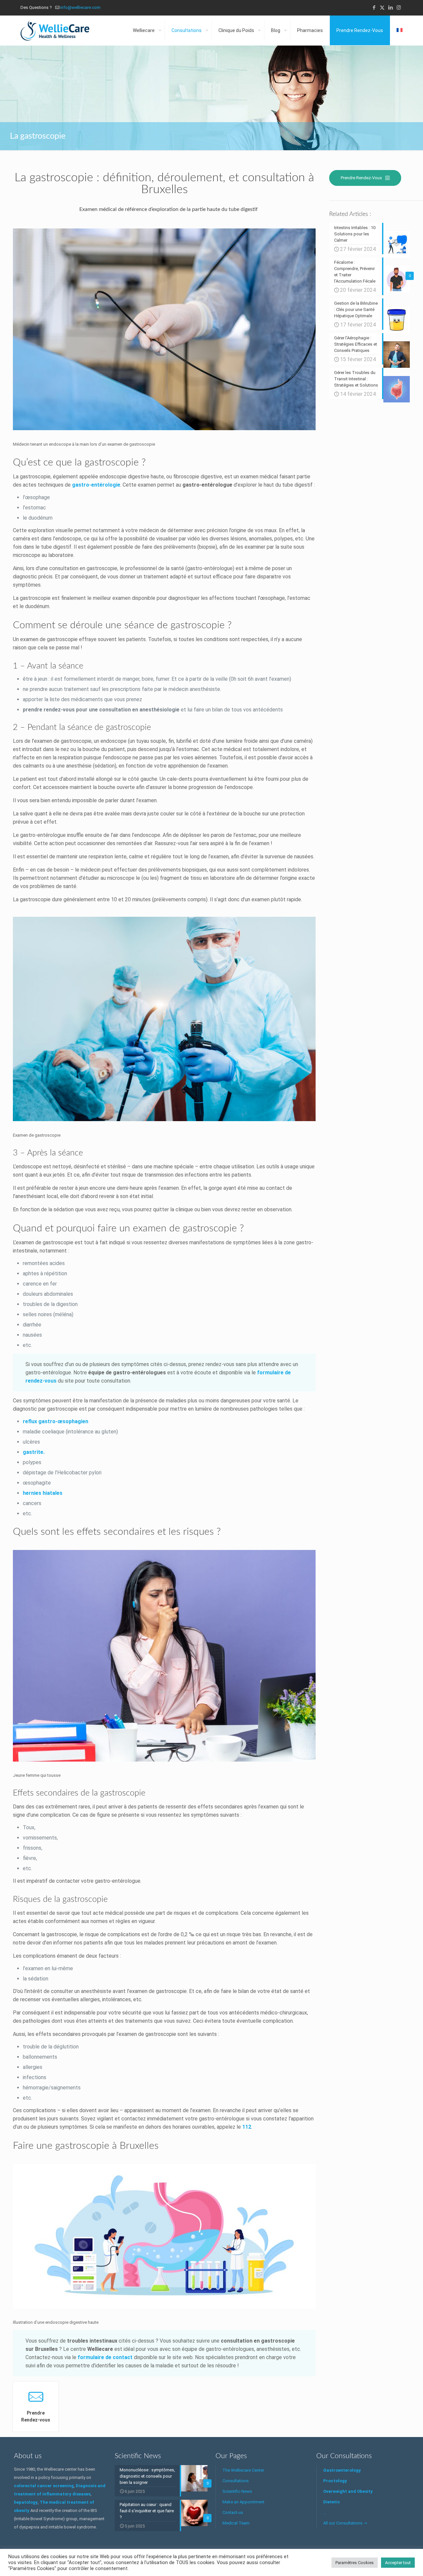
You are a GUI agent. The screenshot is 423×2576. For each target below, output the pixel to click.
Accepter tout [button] (398, 2563)
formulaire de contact (105, 2357)
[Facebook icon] (374, 8)
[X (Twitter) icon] (382, 8)
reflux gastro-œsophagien (56, 1421)
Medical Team (236, 2523)
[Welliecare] (55, 30)
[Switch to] (400, 30)
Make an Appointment (243, 2502)
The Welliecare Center (243, 2470)
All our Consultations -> (345, 2523)
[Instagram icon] (399, 8)
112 (247, 2127)
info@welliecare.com (80, 7)
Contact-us (233, 2512)
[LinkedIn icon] (390, 8)
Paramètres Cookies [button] (355, 2563)
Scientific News (237, 2491)
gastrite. (34, 1452)
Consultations (236, 2481)
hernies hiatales (43, 1493)
